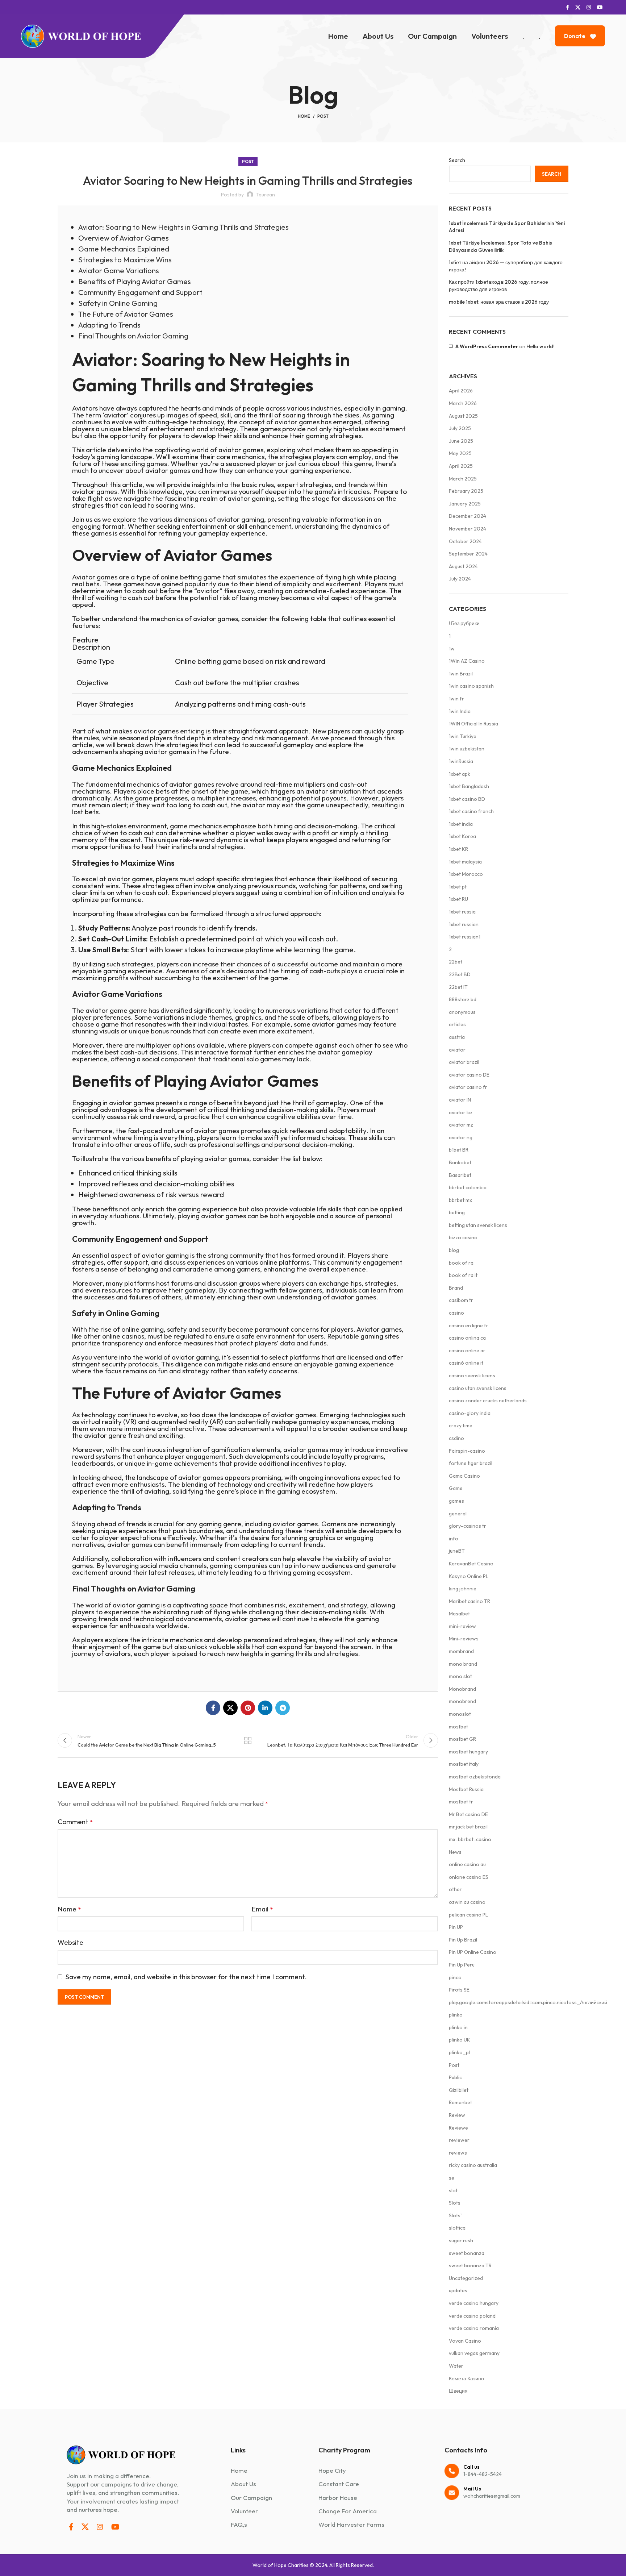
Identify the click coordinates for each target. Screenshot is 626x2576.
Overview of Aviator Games (124, 238)
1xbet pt (458, 887)
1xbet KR (458, 849)
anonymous (462, 1012)
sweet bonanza (467, 2253)
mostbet (458, 1727)
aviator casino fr (468, 1087)
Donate (575, 36)
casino (456, 1313)
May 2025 (460, 453)
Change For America (348, 2511)
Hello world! (541, 346)
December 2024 (468, 516)
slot (453, 2190)
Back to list (248, 1740)
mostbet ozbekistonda (475, 1777)
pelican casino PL (468, 1915)
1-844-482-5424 (483, 2474)
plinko (456, 2015)
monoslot (460, 1714)
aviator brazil (464, 1062)
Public (455, 2077)
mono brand (463, 1664)
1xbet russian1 (465, 937)
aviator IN (460, 1100)
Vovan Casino (465, 2341)
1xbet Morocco (466, 874)
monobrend (462, 1701)
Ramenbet (460, 2102)
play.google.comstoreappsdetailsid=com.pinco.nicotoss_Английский (528, 2002)
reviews (458, 2153)
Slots (455, 2203)
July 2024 (460, 579)
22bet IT (458, 987)
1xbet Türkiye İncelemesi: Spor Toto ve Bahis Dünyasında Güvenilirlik (500, 246)
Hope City (332, 2470)
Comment (75, 1822)
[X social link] (578, 7)
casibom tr (461, 1300)
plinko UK (460, 2040)
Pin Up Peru (462, 1965)
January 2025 (465, 504)
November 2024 (468, 529)
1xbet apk (460, 774)
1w (452, 649)
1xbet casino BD (467, 799)
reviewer (459, 2140)
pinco (455, 1977)
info (454, 1539)
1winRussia (461, 761)
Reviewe (458, 2128)
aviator (228, 519)
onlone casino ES (469, 1877)
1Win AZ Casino (467, 661)
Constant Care (339, 2484)
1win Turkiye (463, 736)
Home (304, 116)
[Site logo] (81, 36)
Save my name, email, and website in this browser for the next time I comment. (186, 1977)
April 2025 (461, 466)
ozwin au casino (467, 1902)
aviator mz (461, 1125)
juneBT (457, 1551)
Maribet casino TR (470, 1601)
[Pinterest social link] (248, 1708)
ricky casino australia (473, 2165)
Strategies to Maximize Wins (125, 260)
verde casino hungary (474, 2303)
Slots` (455, 2215)
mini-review (462, 1626)
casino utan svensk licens (478, 1388)
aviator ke (460, 1112)
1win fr (456, 699)
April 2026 (461, 391)
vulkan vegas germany (474, 2353)
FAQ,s (239, 2524)
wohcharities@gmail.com (492, 2492)
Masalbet (459, 1614)
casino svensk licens (472, 1376)
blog (454, 1250)
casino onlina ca (467, 1338)
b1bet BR (459, 1150)
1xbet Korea (462, 836)
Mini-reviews (464, 1639)
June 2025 (461, 441)
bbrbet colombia (468, 1187)
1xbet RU (458, 899)
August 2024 (463, 566)
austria (457, 1037)
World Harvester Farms (351, 2524)
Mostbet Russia (466, 1789)
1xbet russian (464, 924)
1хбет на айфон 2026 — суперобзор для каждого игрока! (506, 266)
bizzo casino (463, 1237)
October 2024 (465, 541)
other (455, 1889)
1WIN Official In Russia (473, 724)
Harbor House (338, 2498)
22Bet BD (460, 974)
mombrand (461, 1651)
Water (456, 2366)
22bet (456, 962)
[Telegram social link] (283, 1708)
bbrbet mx (460, 1200)
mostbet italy (464, 1764)
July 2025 (460, 428)
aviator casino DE (469, 1075)
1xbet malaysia (465, 862)
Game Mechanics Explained (124, 249)
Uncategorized (466, 2278)
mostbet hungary (468, 1752)
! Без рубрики (464, 623)
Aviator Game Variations (119, 270)
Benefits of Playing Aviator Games (135, 281)
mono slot (460, 1676)
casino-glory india (470, 1413)
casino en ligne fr (469, 1326)
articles (457, 1024)
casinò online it (466, 1363)
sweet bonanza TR (470, 2265)
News (455, 1852)
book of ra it (463, 1275)
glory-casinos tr (468, 1526)
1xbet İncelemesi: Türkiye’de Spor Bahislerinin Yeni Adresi (507, 227)
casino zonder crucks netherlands (488, 1401)
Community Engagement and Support (140, 292)
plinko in (458, 2027)
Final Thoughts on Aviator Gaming (133, 336)
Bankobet (460, 1162)
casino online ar (467, 1351)
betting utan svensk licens (478, 1225)
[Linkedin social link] (265, 1708)
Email (262, 1909)
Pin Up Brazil (463, 1940)
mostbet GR (462, 1739)
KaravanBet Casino (471, 1564)
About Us (243, 2484)
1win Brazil (461, 674)
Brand (456, 1288)
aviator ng (461, 1137)
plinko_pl (459, 2052)
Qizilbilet (459, 2090)
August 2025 (463, 416)
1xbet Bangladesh (469, 786)
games (456, 1501)
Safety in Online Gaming (118, 303)
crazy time (461, 1426)
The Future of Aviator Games (126, 314)
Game (456, 1488)
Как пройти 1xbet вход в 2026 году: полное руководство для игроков (498, 286)
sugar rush (461, 2240)
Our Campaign (251, 2498)
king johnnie (463, 1589)
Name (69, 1909)
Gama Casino (464, 1476)
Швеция (458, 2391)
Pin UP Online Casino (473, 1952)
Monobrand (462, 1689)
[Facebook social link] (567, 7)
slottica (457, 2228)
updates (458, 2290)
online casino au (467, 1864)
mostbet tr (461, 1802)
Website (70, 1942)
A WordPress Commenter (487, 346)
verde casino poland (472, 2316)
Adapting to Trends (109, 325)
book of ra (461, 1263)
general (458, 1514)
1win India (460, 711)
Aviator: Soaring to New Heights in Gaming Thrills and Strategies (183, 227)
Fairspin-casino (467, 1451)
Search (457, 160)
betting (457, 1212)
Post (323, 116)
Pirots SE (459, 1990)
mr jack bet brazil (468, 1827)
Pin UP (456, 1927)
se (452, 2178)
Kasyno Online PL (469, 1576)
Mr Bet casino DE (468, 1814)
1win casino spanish (471, 686)
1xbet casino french (471, 811)
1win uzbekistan (467, 749)
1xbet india (461, 824)
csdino (456, 1438)
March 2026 (463, 403)
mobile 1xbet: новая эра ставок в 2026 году (499, 302)
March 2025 (463, 479)
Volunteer (244, 2511)
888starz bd (463, 999)
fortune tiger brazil (471, 1463)
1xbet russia (462, 912)
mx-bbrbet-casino (470, 1839)
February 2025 (466, 491)
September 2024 (468, 554)
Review (457, 2115)
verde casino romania (474, 2328)
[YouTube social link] (600, 7)
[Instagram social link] (589, 7)
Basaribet (460, 1175)
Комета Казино (466, 2379)
